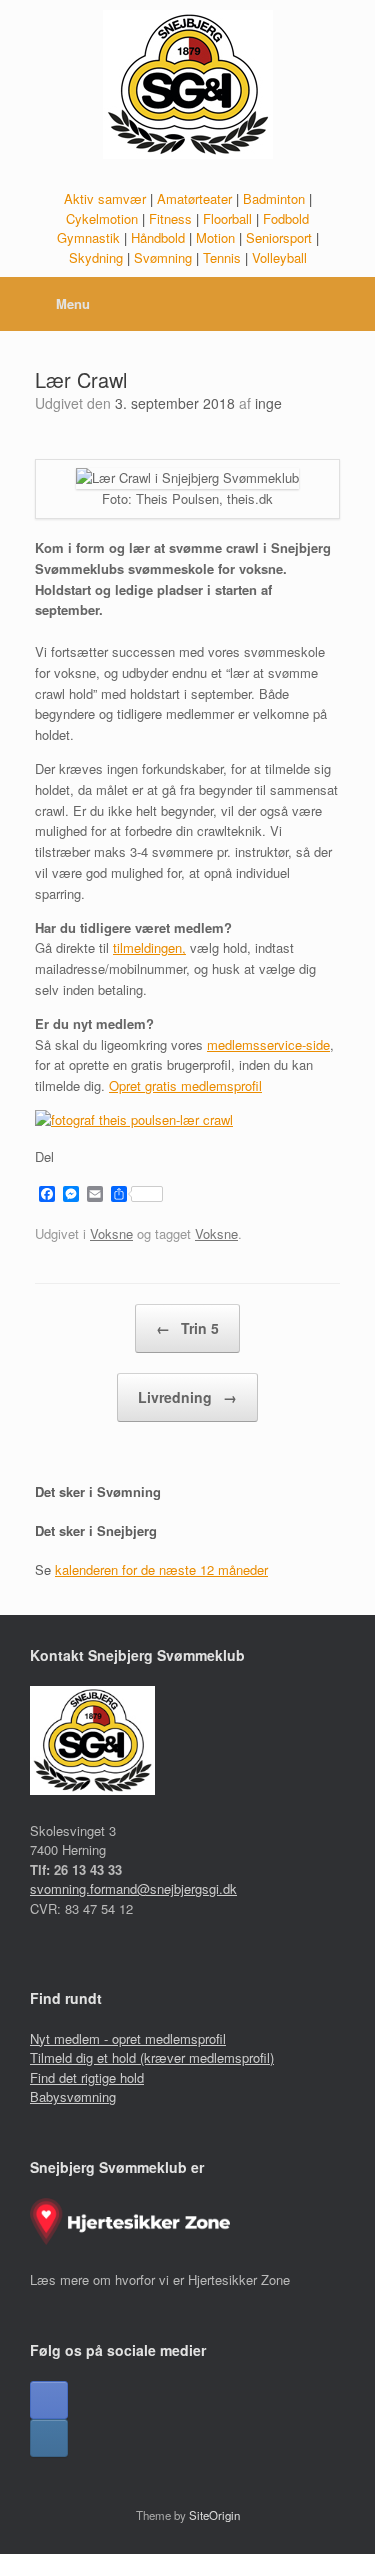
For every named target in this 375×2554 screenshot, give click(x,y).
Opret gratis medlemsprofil (185, 1085)
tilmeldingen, (149, 947)
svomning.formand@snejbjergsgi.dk (133, 1888)
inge (268, 403)
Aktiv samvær (105, 198)
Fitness (170, 218)
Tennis (222, 257)
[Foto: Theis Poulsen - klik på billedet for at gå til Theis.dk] (134, 1119)
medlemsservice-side (268, 1044)
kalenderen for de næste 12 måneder (161, 1569)
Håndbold (158, 237)
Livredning (187, 1397)
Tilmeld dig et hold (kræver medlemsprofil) (152, 2057)
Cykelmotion (102, 218)
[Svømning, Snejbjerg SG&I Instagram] (49, 2438)
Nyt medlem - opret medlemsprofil (128, 2038)
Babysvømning (73, 2096)
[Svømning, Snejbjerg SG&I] (187, 84)
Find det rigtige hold (87, 2077)
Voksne (111, 1233)
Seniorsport (279, 237)
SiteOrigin (214, 2515)
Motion (215, 237)
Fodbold (286, 218)
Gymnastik (88, 237)
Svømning (163, 257)
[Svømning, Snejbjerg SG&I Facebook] (49, 2400)
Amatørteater (194, 198)
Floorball (227, 218)
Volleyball (279, 257)
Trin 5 (187, 1328)
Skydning (96, 257)
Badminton (274, 198)
